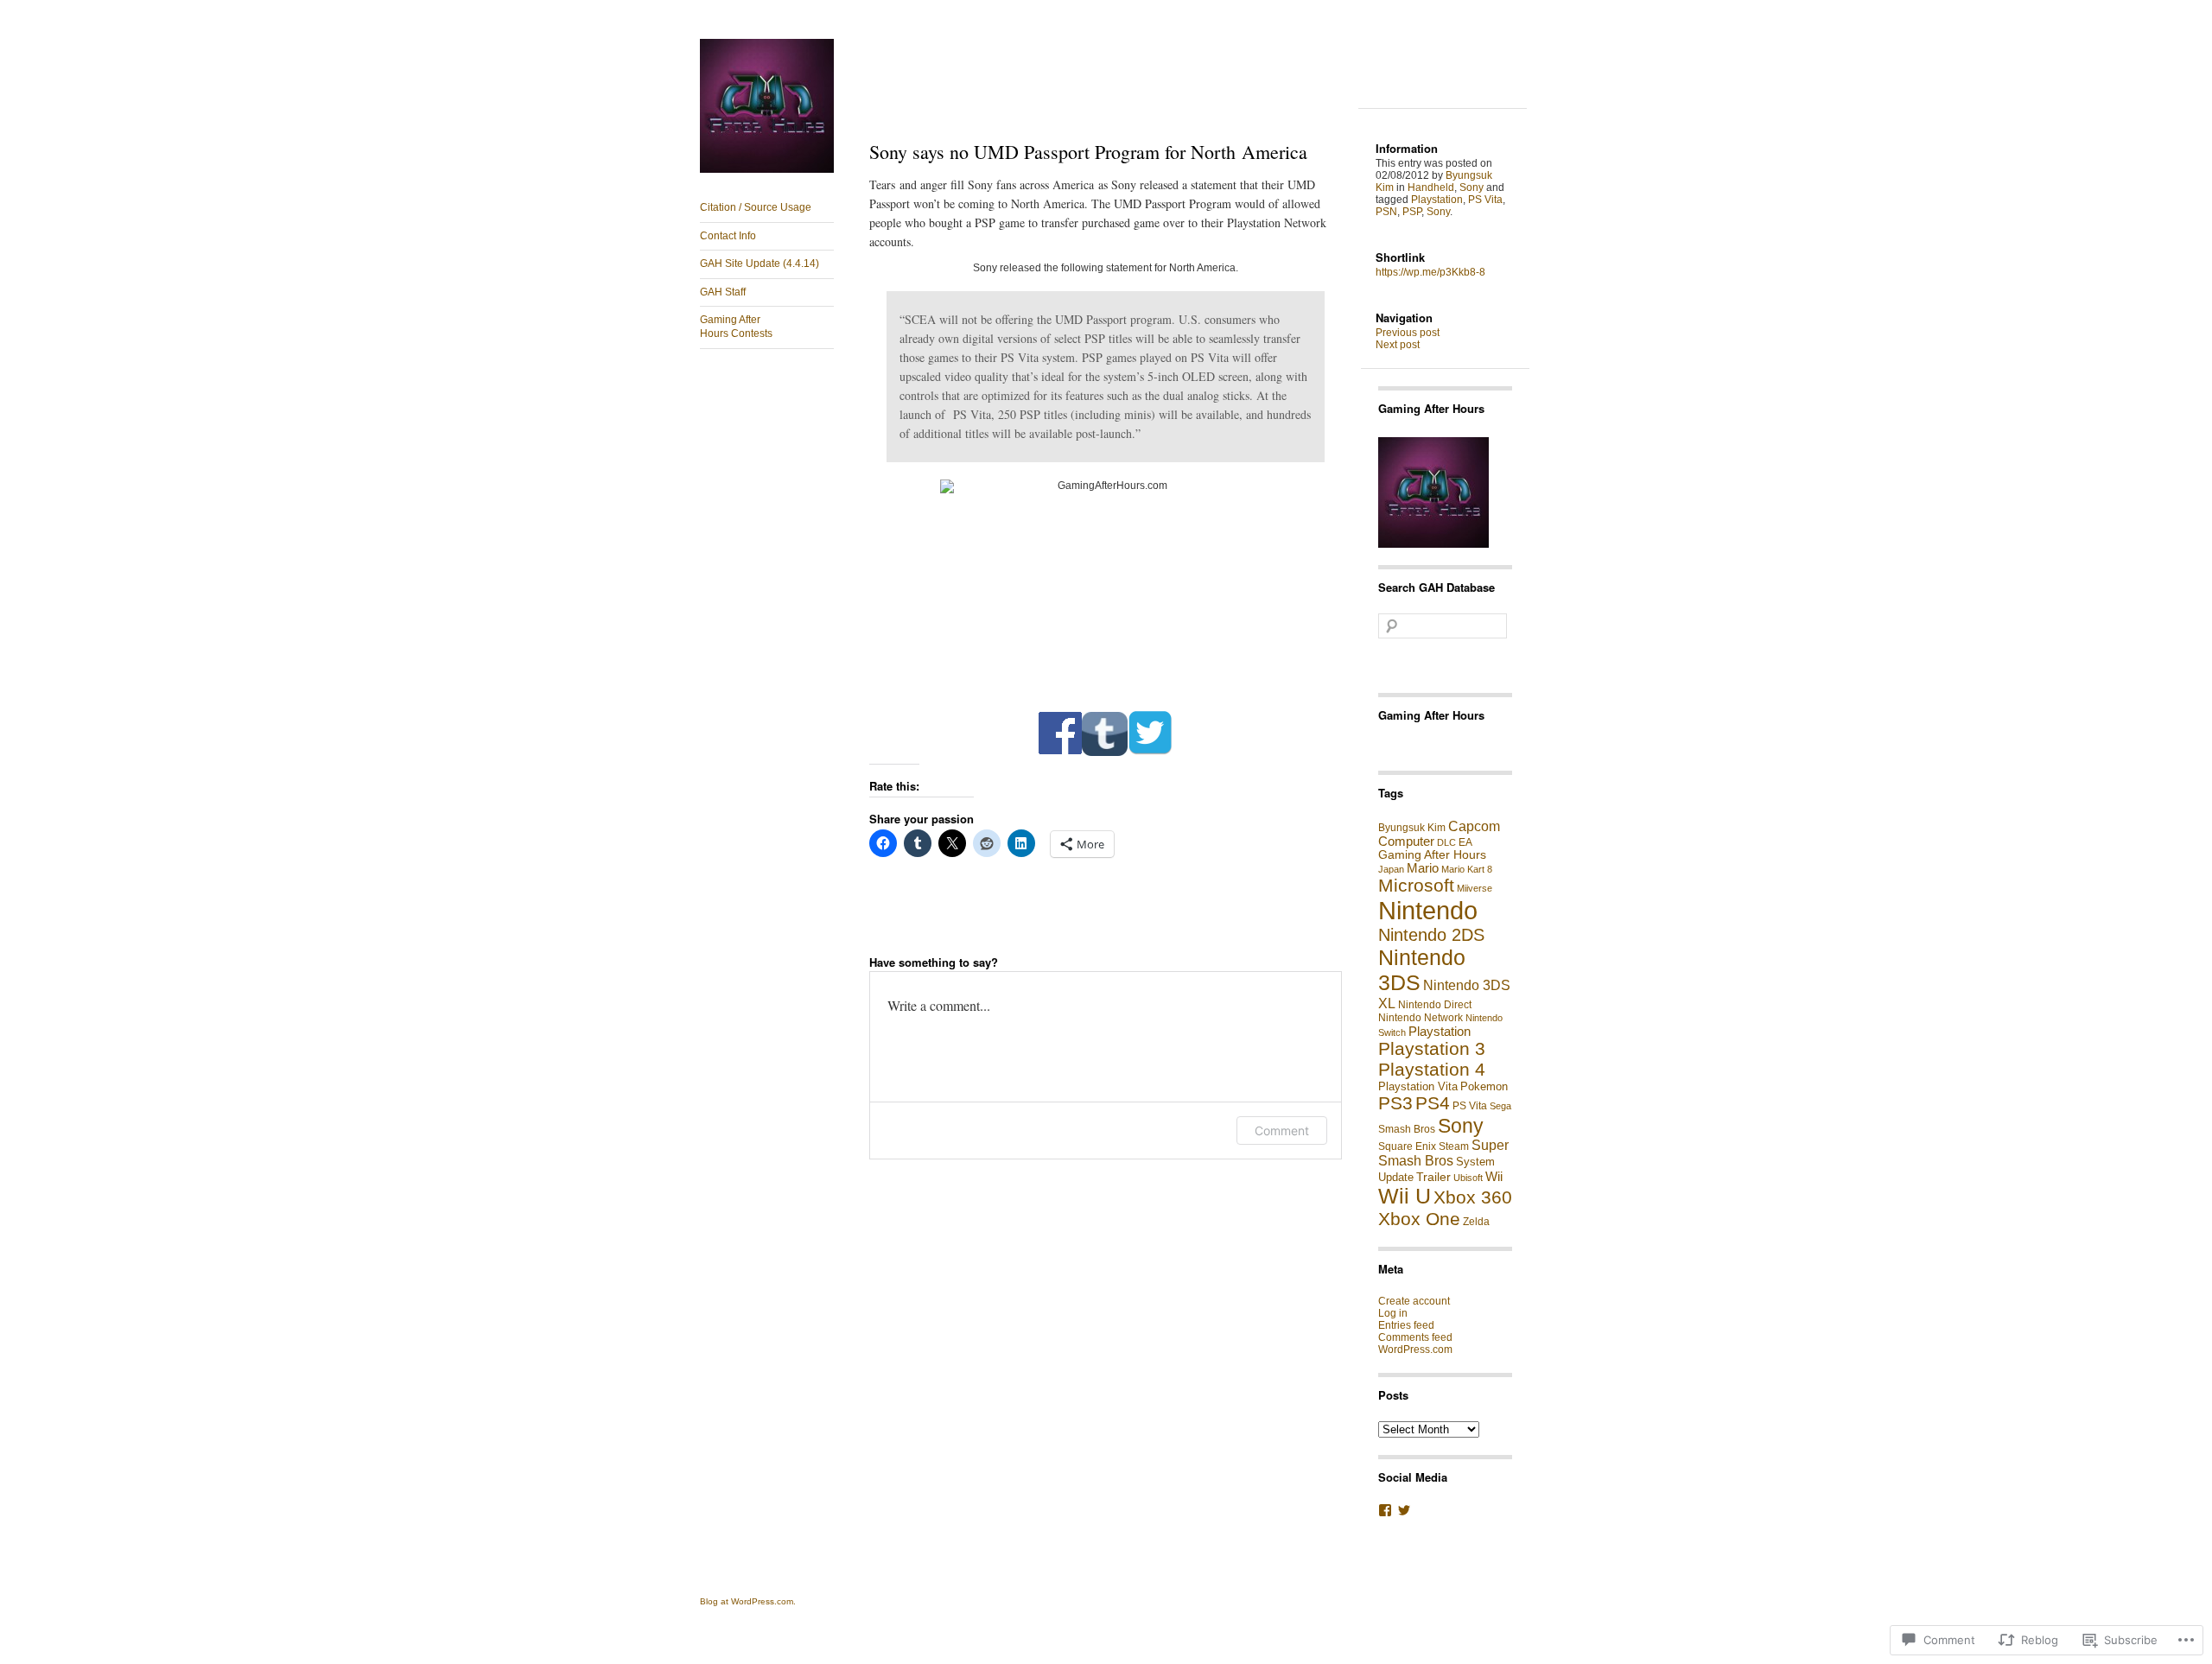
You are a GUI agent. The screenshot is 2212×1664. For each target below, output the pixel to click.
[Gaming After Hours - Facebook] (1060, 753)
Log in (1393, 1313)
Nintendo (1428, 910)
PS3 (1395, 1103)
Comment (1282, 1131)
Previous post (1408, 333)
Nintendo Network (1421, 1018)
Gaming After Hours (1431, 715)
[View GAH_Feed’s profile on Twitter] (1404, 1510)
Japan (1391, 869)
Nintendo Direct (1435, 1005)
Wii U (1405, 1196)
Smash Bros (1407, 1129)
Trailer (1433, 1177)
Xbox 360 (1473, 1197)
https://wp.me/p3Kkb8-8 (1430, 272)
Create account (1414, 1301)
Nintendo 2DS (1431, 935)
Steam (1454, 1146)
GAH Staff (723, 292)
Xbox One (1419, 1219)
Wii (1494, 1176)
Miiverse (1475, 888)
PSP (1412, 212)
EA (1465, 842)
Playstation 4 (1432, 1069)
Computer (1406, 842)
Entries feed (1406, 1325)
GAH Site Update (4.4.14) (760, 264)
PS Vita (1485, 200)
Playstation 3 (1432, 1048)
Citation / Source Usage (756, 207)
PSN (1386, 212)
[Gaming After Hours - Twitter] (1150, 753)
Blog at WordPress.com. (748, 1601)
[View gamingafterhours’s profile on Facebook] (1385, 1510)
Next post (1398, 345)
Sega (1500, 1106)
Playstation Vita (1418, 1086)
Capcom (1474, 826)
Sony (1471, 187)
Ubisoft (1468, 1178)
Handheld (1431, 187)
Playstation (1437, 200)
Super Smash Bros (1443, 1153)
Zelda (1476, 1222)
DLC (1446, 842)
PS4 (1433, 1103)
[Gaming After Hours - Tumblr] (1105, 753)
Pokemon (1484, 1086)
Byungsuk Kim (1412, 828)
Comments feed (1415, 1337)
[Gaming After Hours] (767, 169)
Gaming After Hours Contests (736, 327)
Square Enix (1407, 1146)
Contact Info (728, 236)
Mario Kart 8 (1467, 869)
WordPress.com (1415, 1350)
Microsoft (1416, 885)
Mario (1423, 868)
